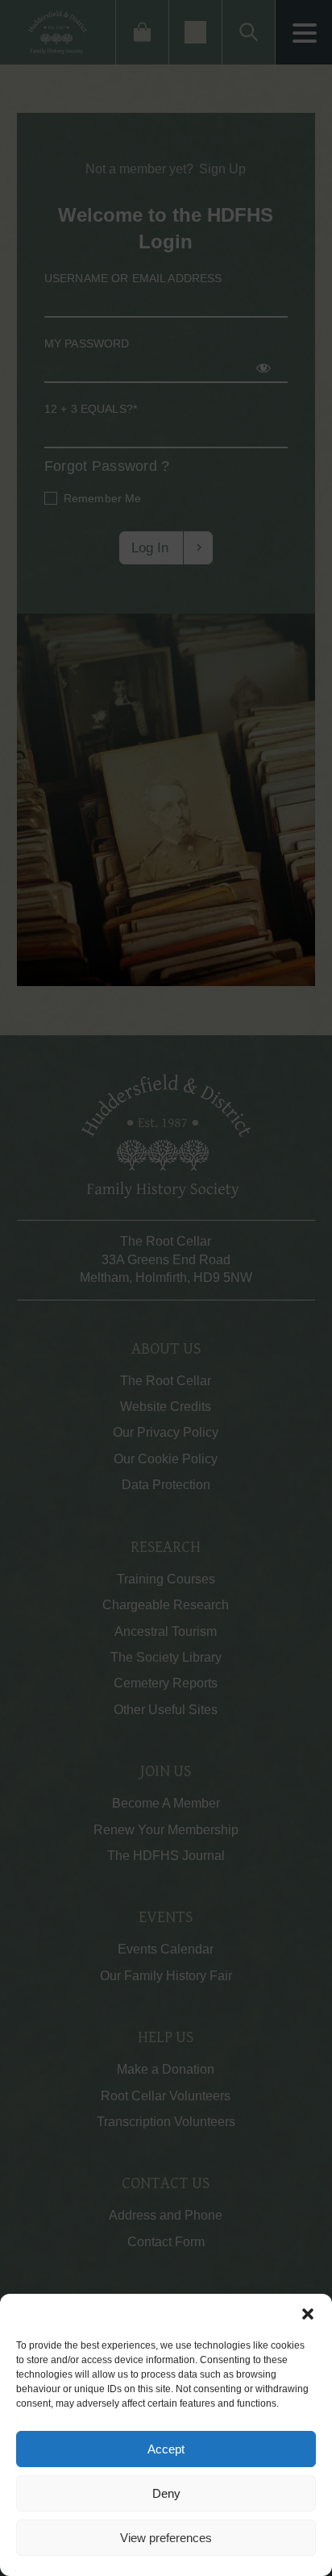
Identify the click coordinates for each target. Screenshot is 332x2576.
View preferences (166, 2538)
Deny (166, 2493)
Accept (166, 2449)
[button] (308, 2314)
